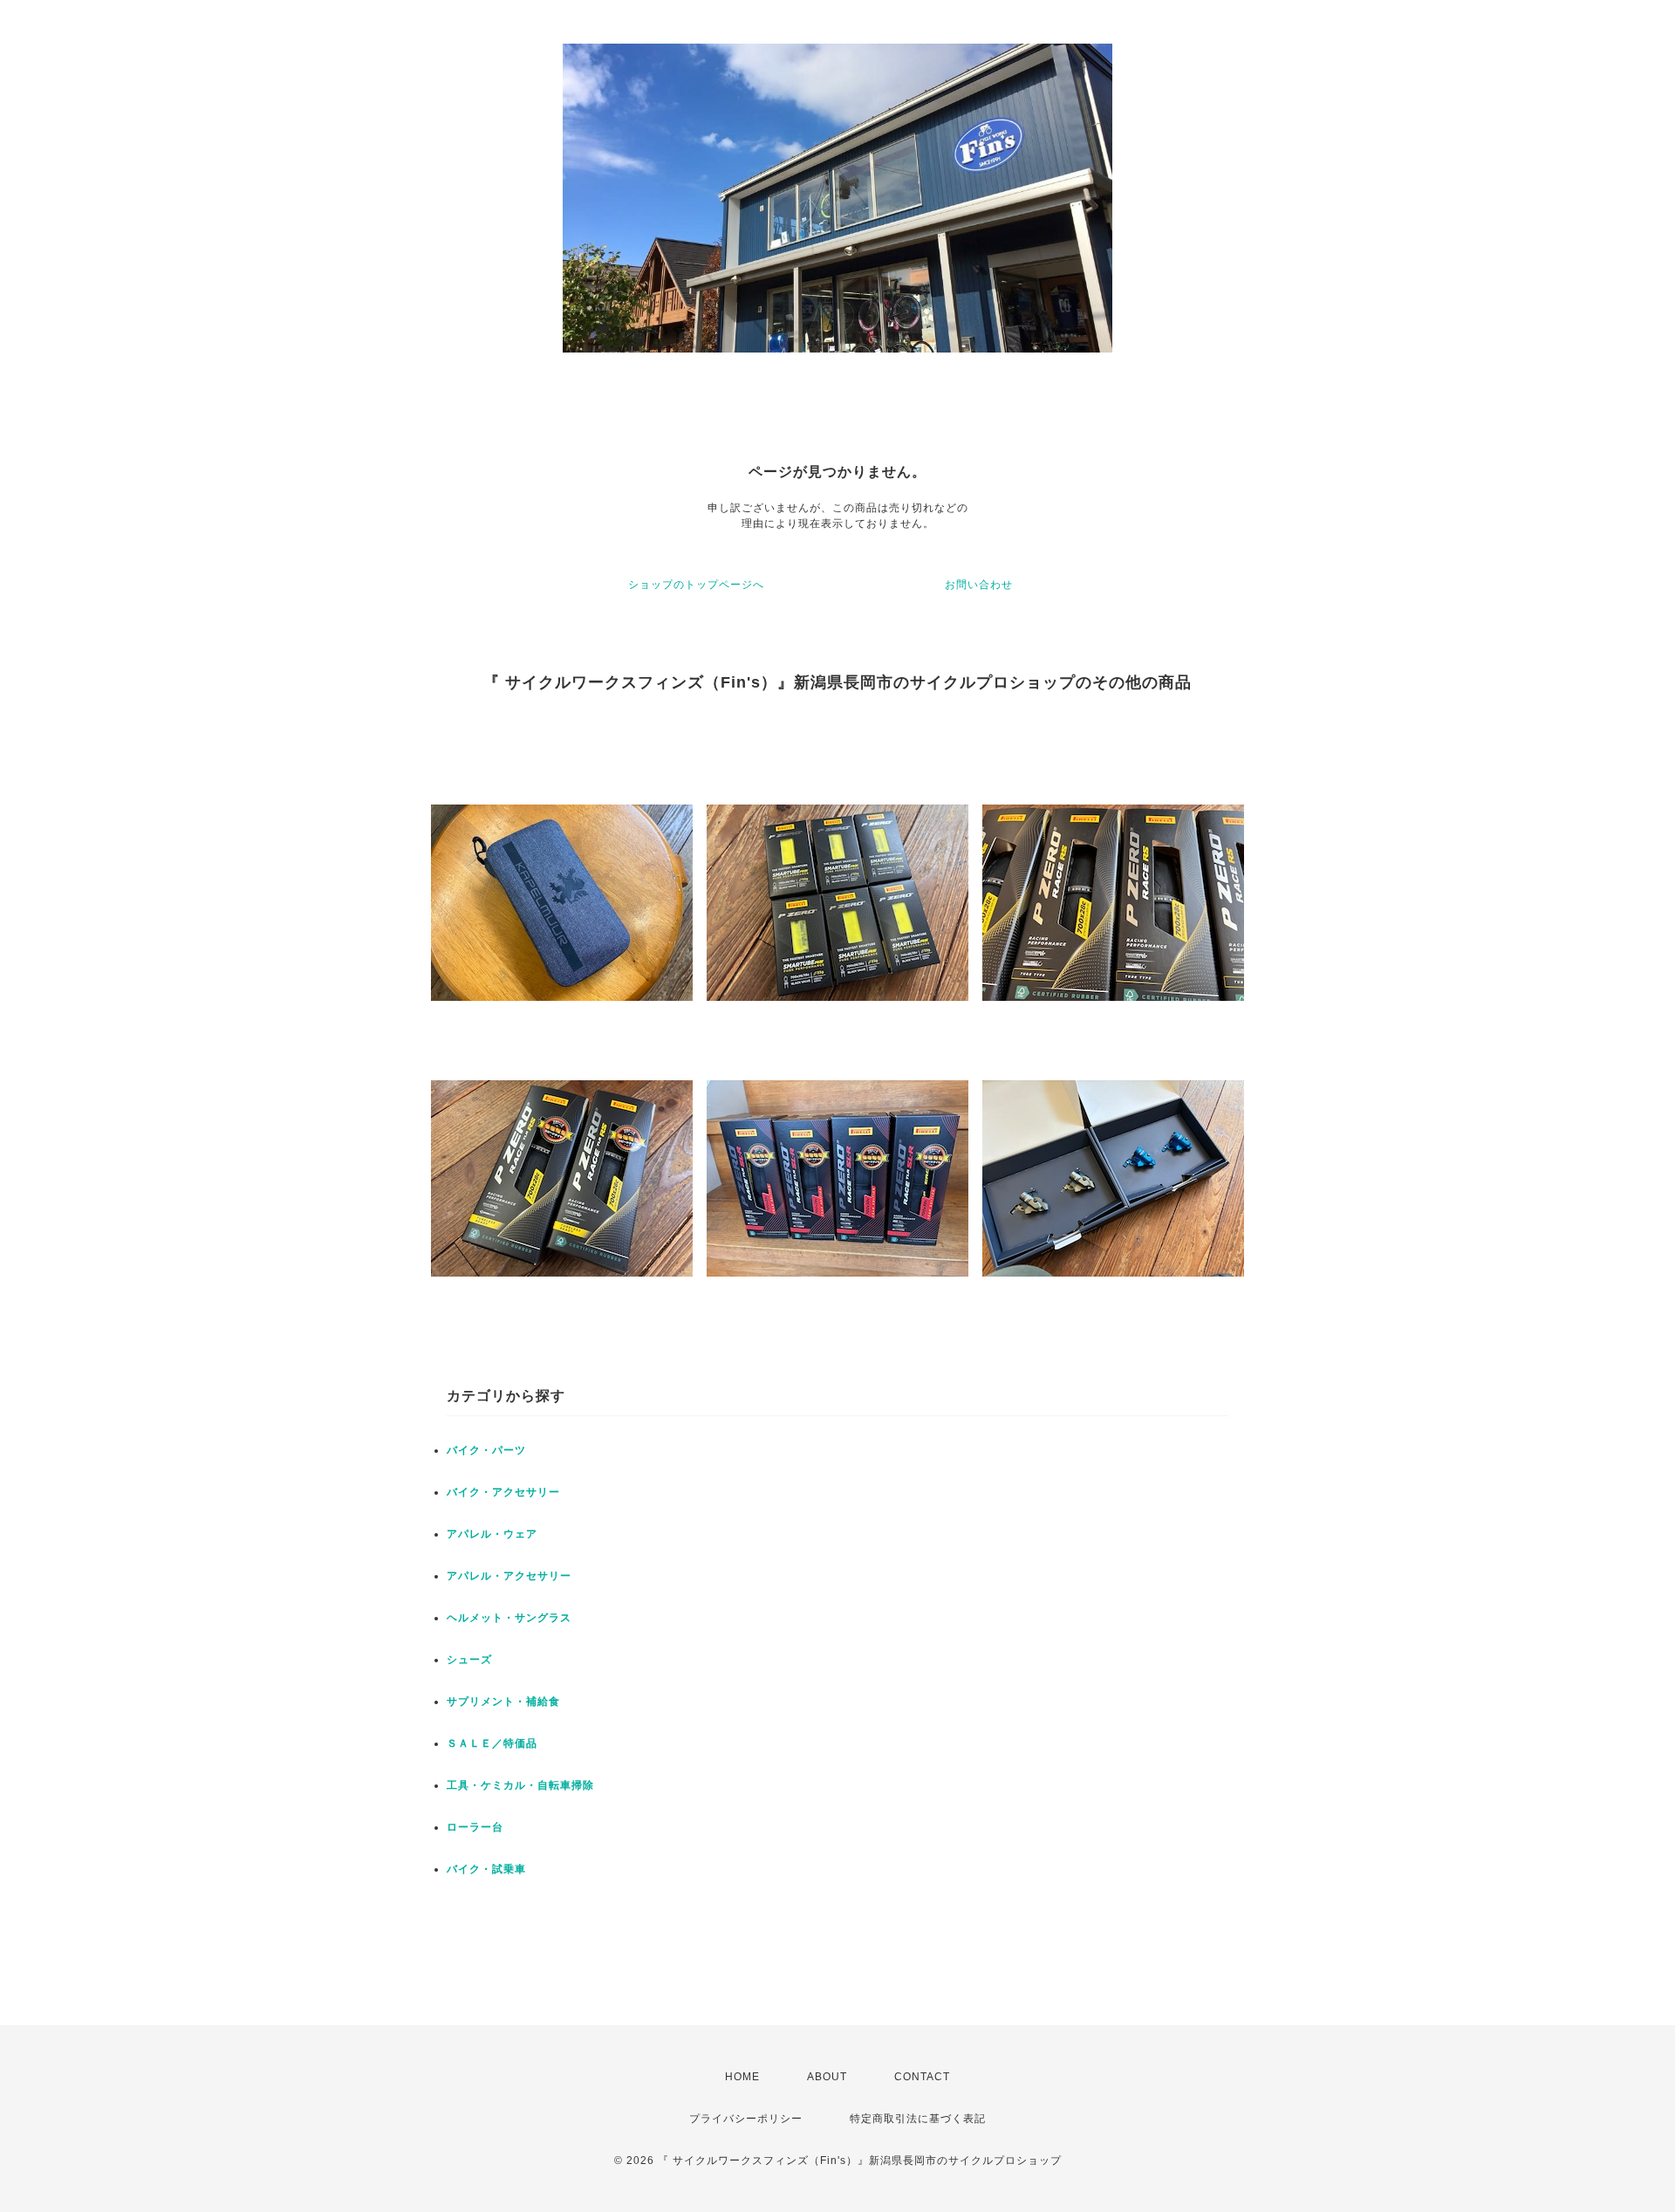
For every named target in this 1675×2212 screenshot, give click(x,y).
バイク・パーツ (486, 1450)
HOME (742, 2077)
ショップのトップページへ (696, 585)
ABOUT (827, 2077)
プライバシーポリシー (746, 2119)
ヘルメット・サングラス (509, 1618)
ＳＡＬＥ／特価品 (492, 1743)
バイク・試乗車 (486, 1869)
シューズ (469, 1660)
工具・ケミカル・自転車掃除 (520, 1785)
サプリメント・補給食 (503, 1702)
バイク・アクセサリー (503, 1492)
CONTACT (922, 2077)
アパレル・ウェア (492, 1534)
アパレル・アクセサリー (509, 1576)
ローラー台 (475, 1827)
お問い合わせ (979, 585)
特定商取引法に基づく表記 (918, 2119)
